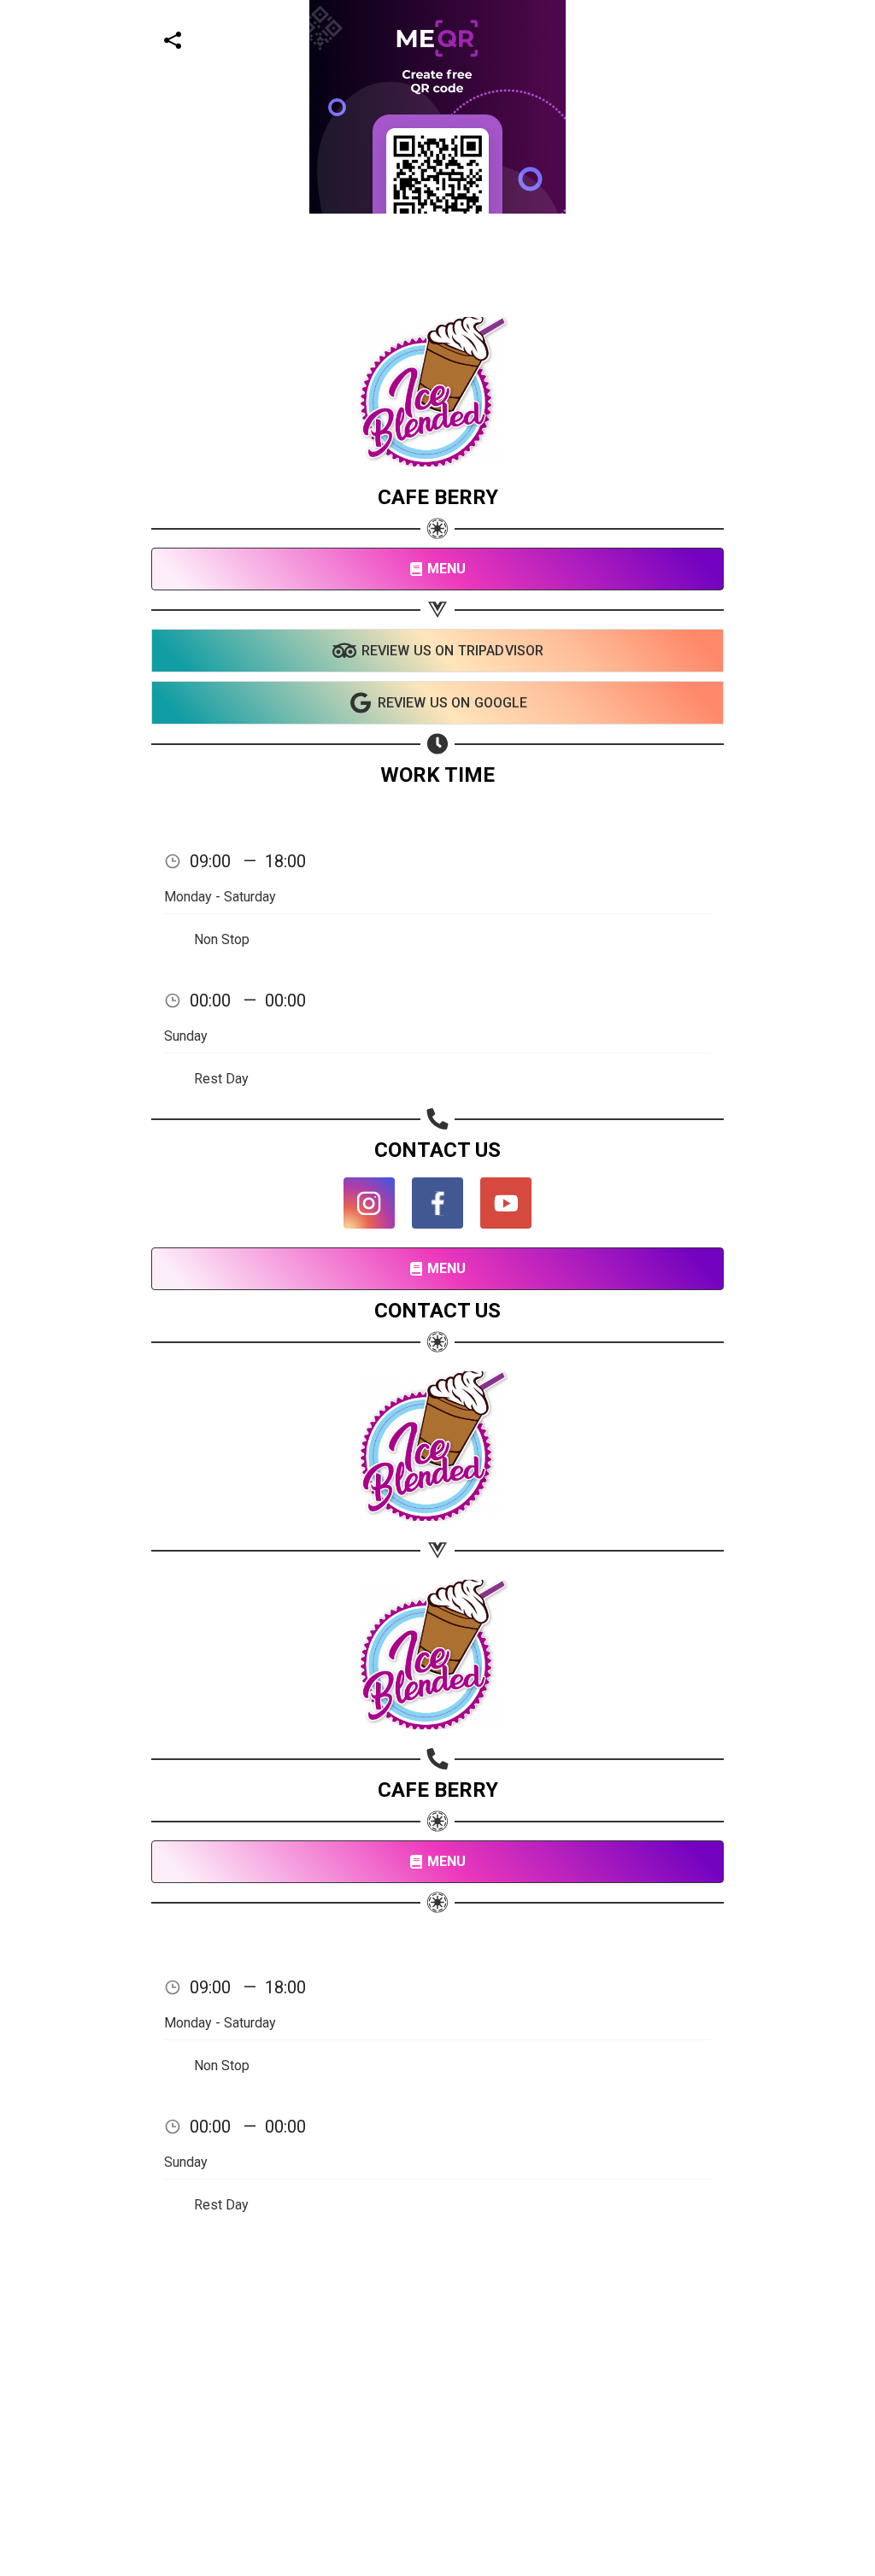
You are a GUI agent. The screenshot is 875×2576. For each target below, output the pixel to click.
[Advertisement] (437, 333)
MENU (447, 569)
